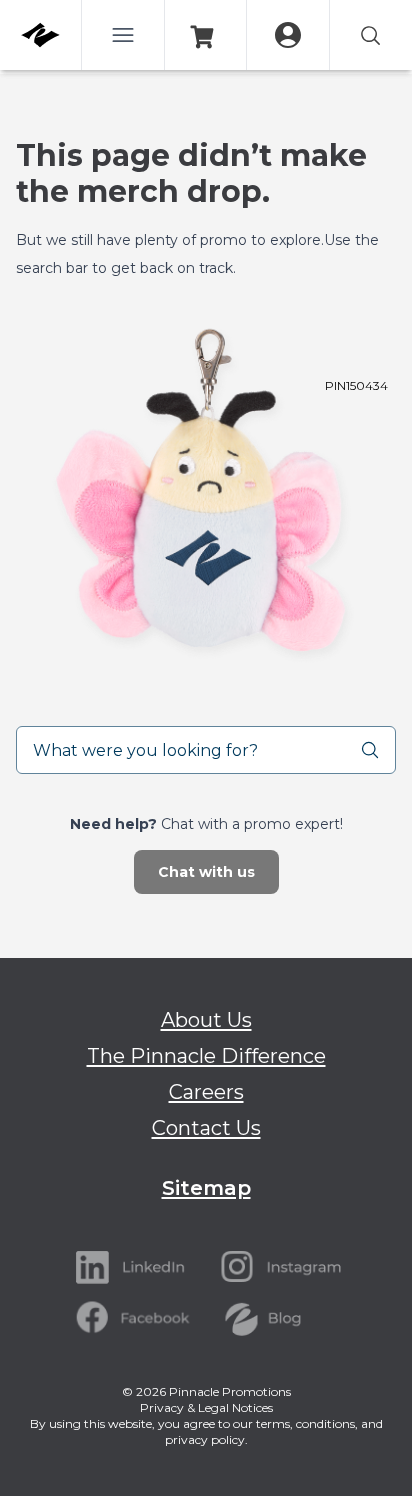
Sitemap (206, 1188)
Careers (206, 1092)
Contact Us (206, 1128)
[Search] (378, 750)
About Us (206, 1020)
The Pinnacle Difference (206, 1056)
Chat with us (206, 872)
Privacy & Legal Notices (206, 1407)
